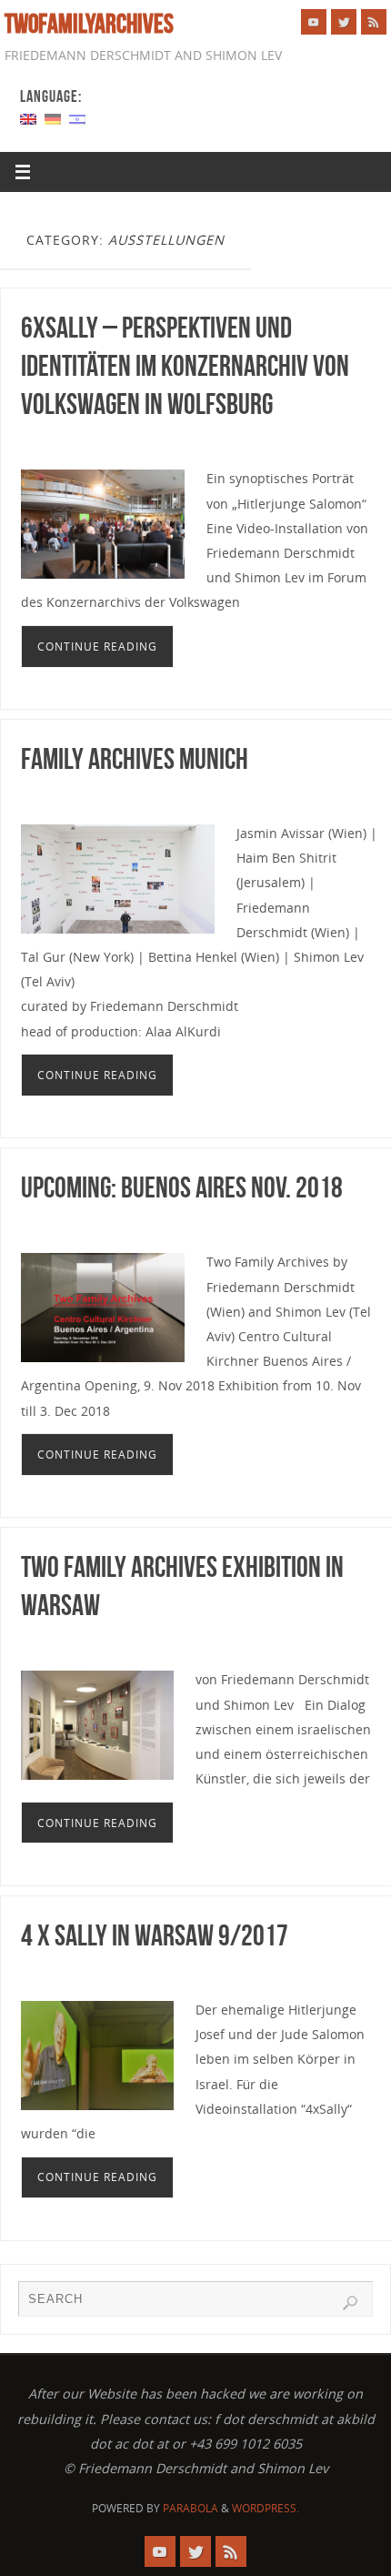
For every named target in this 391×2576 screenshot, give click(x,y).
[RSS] (374, 22)
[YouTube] (314, 22)
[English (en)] (28, 118)
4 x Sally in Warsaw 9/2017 (155, 1935)
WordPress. (266, 2508)
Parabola (190, 2508)
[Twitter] (344, 22)
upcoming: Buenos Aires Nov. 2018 (182, 1187)
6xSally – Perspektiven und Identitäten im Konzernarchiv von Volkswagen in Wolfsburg (185, 365)
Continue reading (97, 647)
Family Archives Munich (135, 758)
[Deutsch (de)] (53, 118)
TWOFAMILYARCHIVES (89, 24)
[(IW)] (77, 118)
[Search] (350, 2303)
